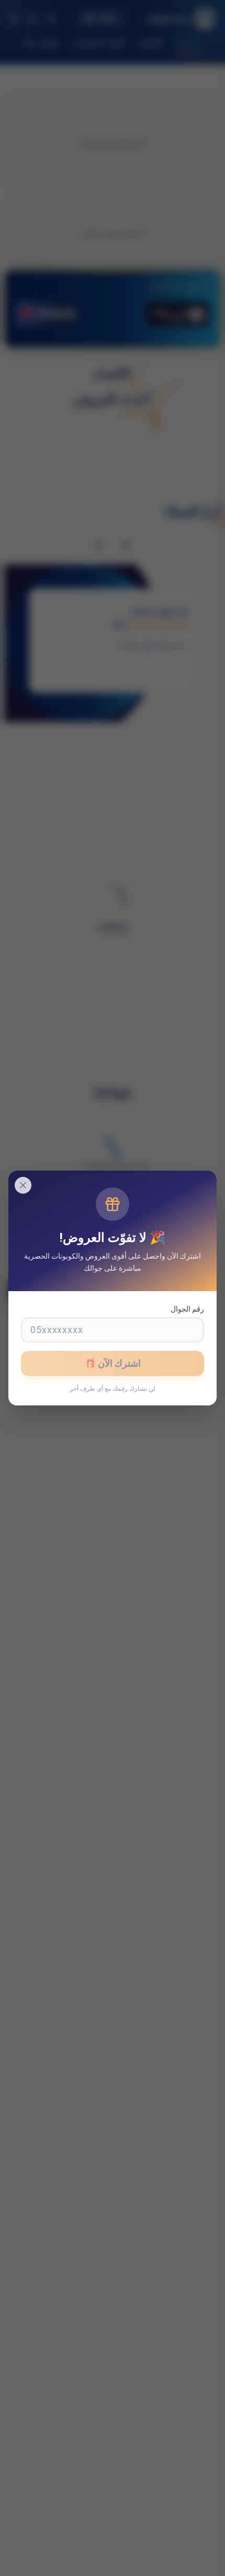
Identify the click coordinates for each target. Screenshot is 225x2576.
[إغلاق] (23, 1185)
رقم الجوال (187, 1309)
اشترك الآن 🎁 (113, 1363)
